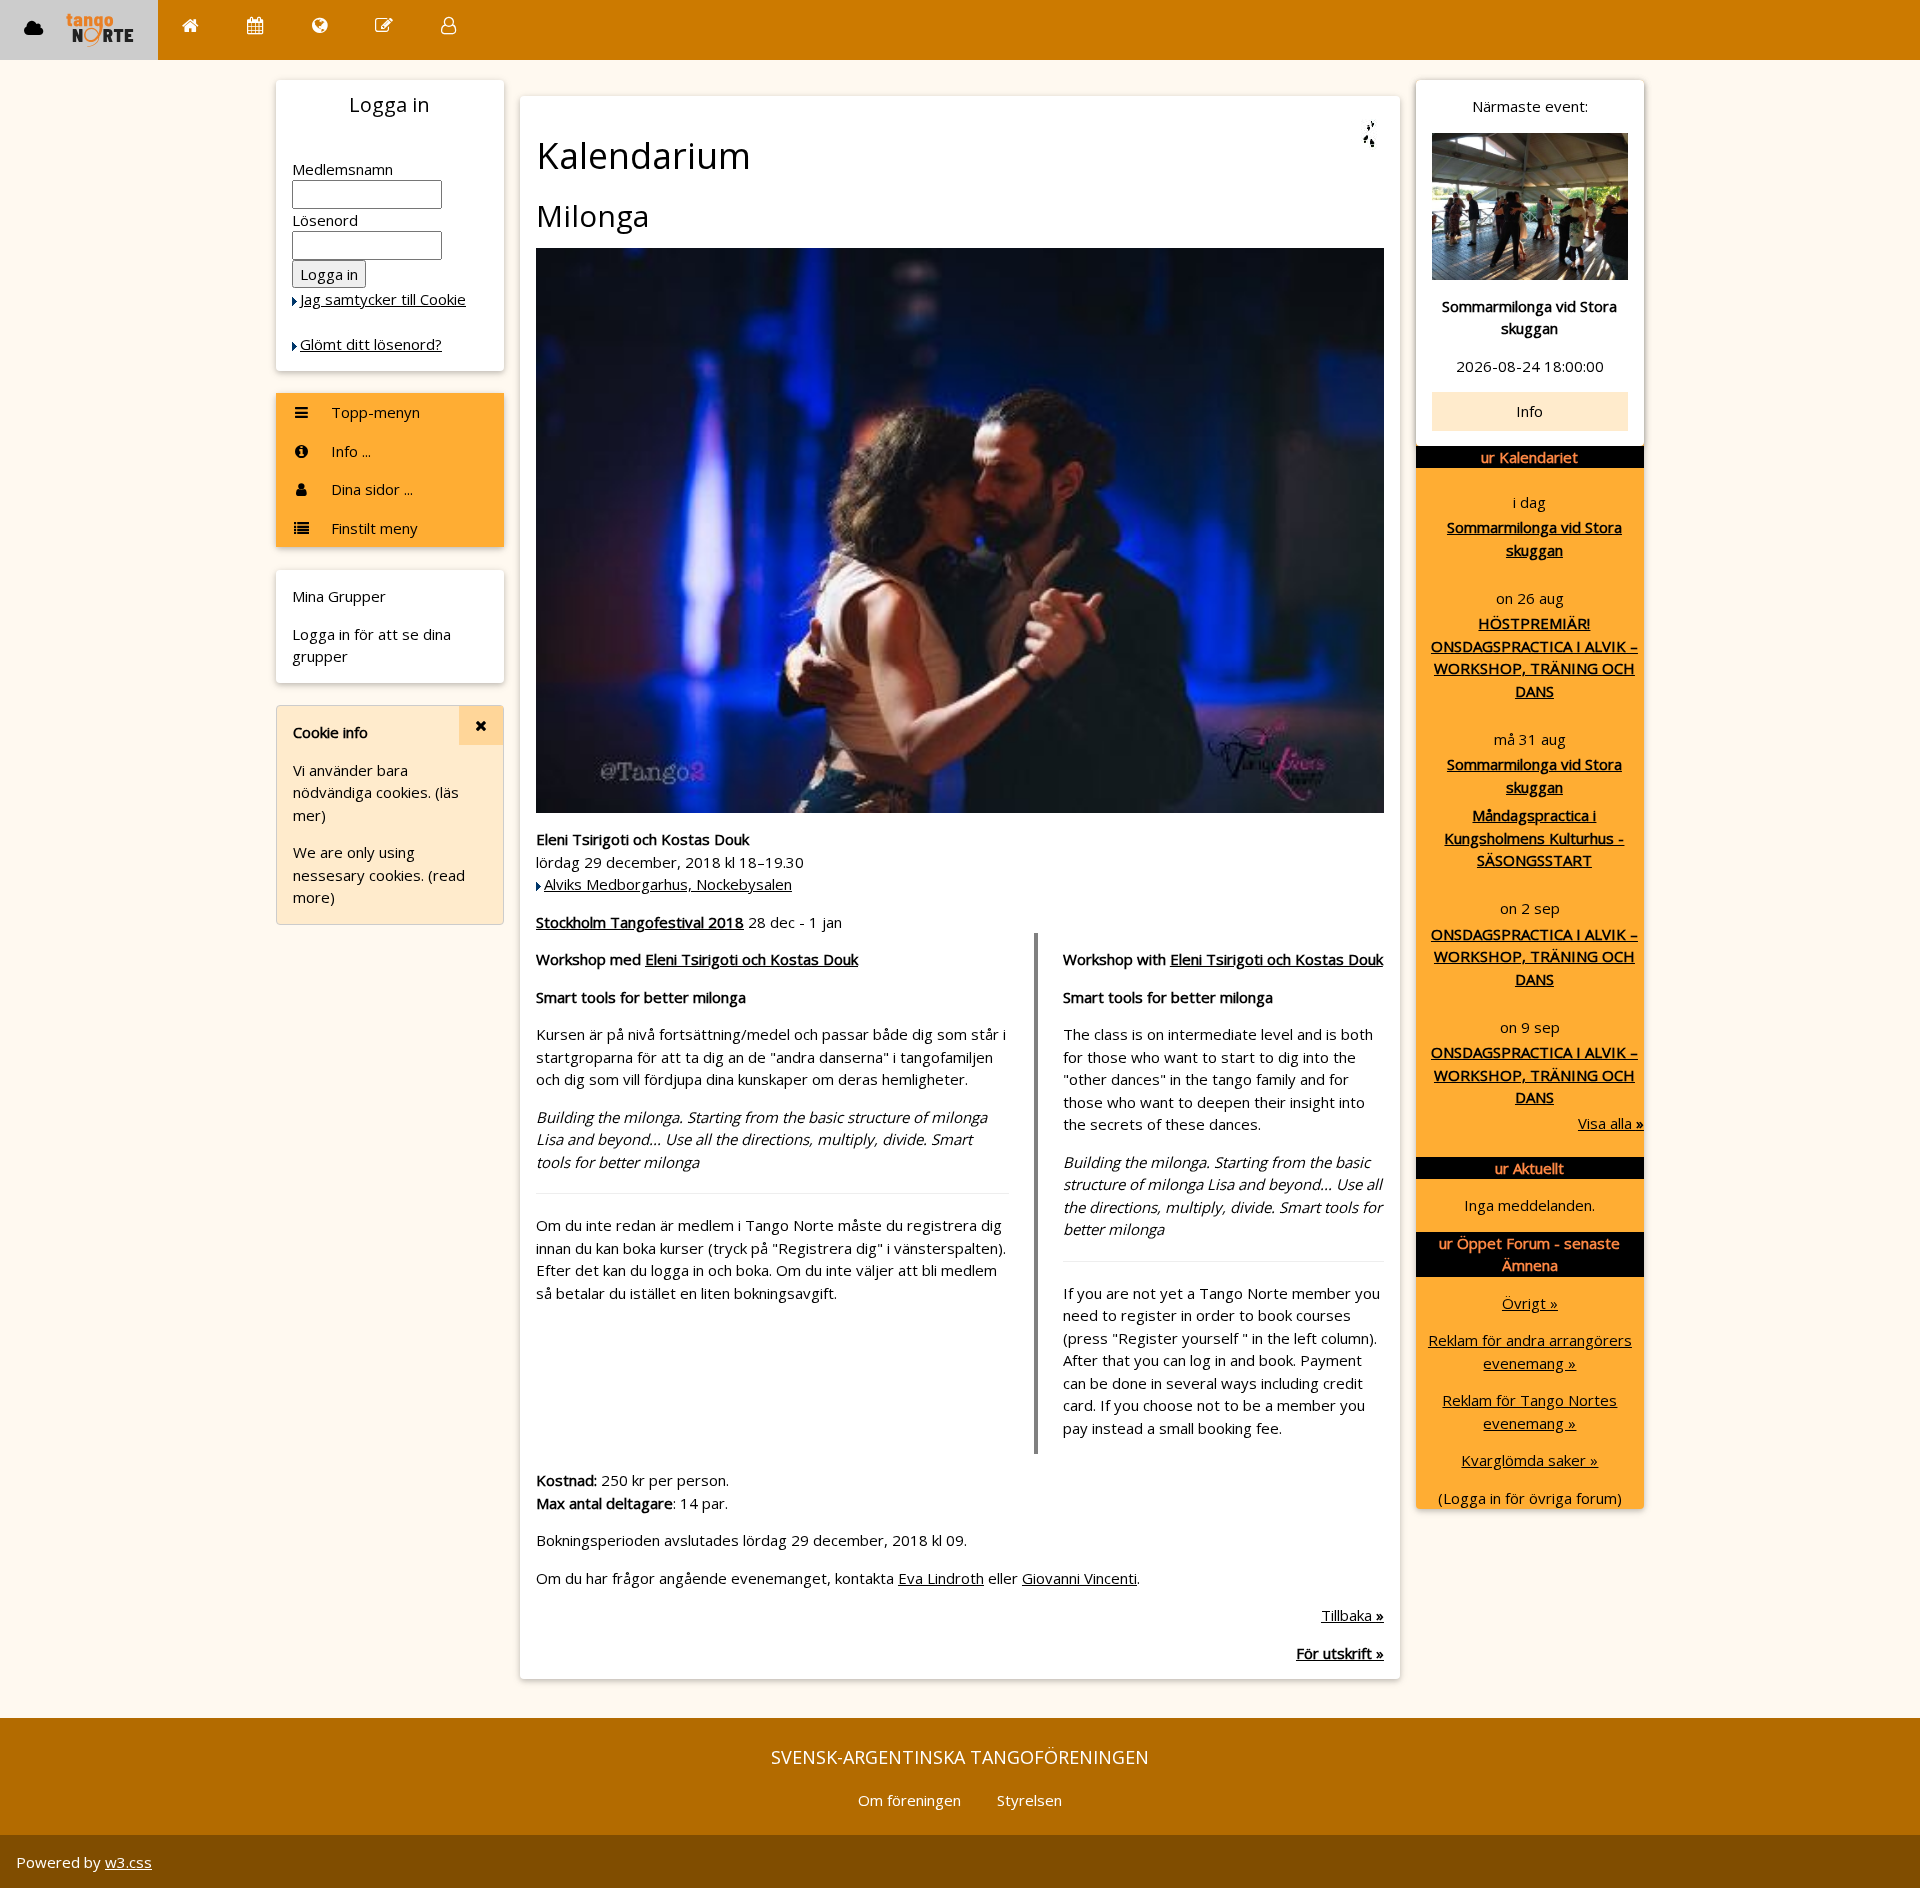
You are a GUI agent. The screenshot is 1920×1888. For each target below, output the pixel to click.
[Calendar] (255, 25)
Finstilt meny (372, 528)
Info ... (349, 451)
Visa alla (1611, 1123)
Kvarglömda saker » (1529, 1460)
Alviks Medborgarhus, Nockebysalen (668, 884)
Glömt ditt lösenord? (371, 344)
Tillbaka (1352, 1615)
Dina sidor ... (370, 489)
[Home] (190, 25)
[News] (319, 25)
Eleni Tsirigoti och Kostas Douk (751, 959)
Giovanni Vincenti (1079, 1578)
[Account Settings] (448, 25)
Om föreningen (909, 1800)
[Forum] (384, 25)
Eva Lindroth (941, 1578)
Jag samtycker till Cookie (383, 299)
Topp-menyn (373, 412)
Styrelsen (1029, 1800)
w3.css (128, 1862)
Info (1529, 411)
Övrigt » (1530, 1303)
